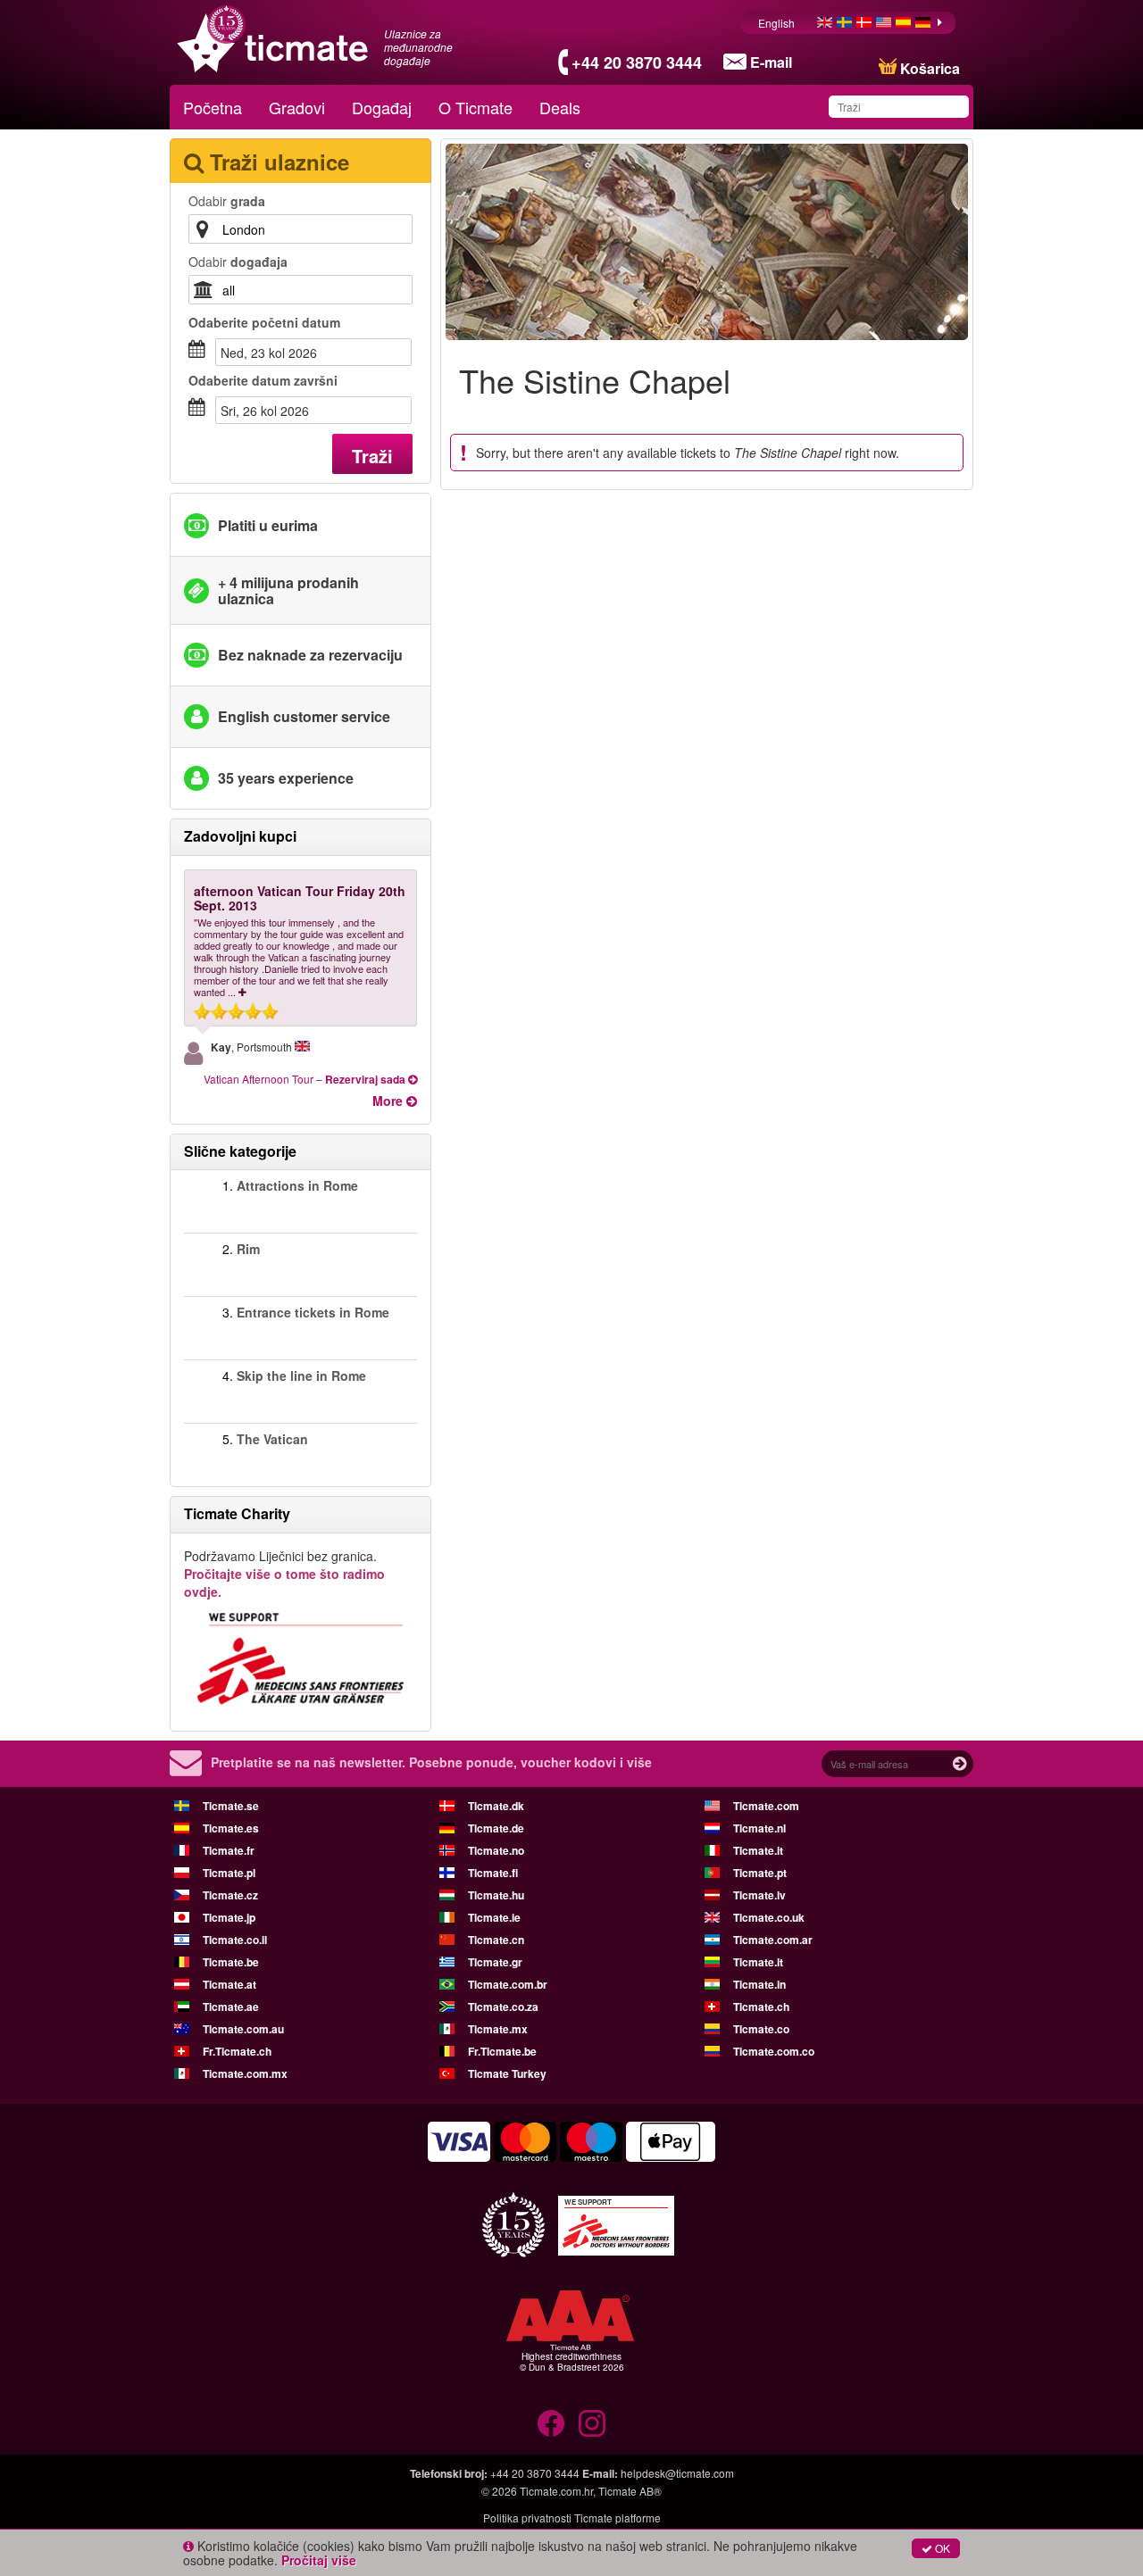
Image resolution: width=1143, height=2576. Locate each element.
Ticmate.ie (494, 1917)
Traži (372, 456)
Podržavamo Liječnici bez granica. (284, 1574)
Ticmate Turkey (507, 2073)
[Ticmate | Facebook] (551, 2423)
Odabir (227, 201)
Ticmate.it (758, 1850)
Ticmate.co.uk (769, 1917)
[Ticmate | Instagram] (592, 2423)
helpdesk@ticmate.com (677, 2473)
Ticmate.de (496, 1828)
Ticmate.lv (759, 1895)
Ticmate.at (229, 1984)
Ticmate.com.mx (245, 2073)
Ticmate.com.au (243, 2029)
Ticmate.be (231, 1962)
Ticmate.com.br (508, 1984)
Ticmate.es (231, 1828)
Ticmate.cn (496, 1940)
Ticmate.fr (229, 1850)
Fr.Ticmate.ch (237, 2051)
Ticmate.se (231, 1806)
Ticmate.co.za (503, 2007)
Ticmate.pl (229, 1873)
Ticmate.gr (495, 1962)
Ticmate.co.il (235, 1940)
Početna (213, 107)
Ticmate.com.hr (556, 2491)
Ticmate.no (496, 1850)
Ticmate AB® (630, 2491)
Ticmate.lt (758, 1962)
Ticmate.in (759, 1984)
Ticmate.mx (498, 2029)
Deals (560, 107)
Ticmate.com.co (774, 2051)
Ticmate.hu (496, 1895)
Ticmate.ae (231, 2007)
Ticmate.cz (230, 1895)
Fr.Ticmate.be (502, 2051)
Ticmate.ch (761, 2007)
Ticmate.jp (229, 1917)
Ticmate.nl (759, 1828)
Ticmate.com (766, 1806)
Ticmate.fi (493, 1873)
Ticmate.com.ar (773, 1940)
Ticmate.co (761, 2029)
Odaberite (264, 322)
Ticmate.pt (760, 1873)
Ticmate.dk (496, 1806)
